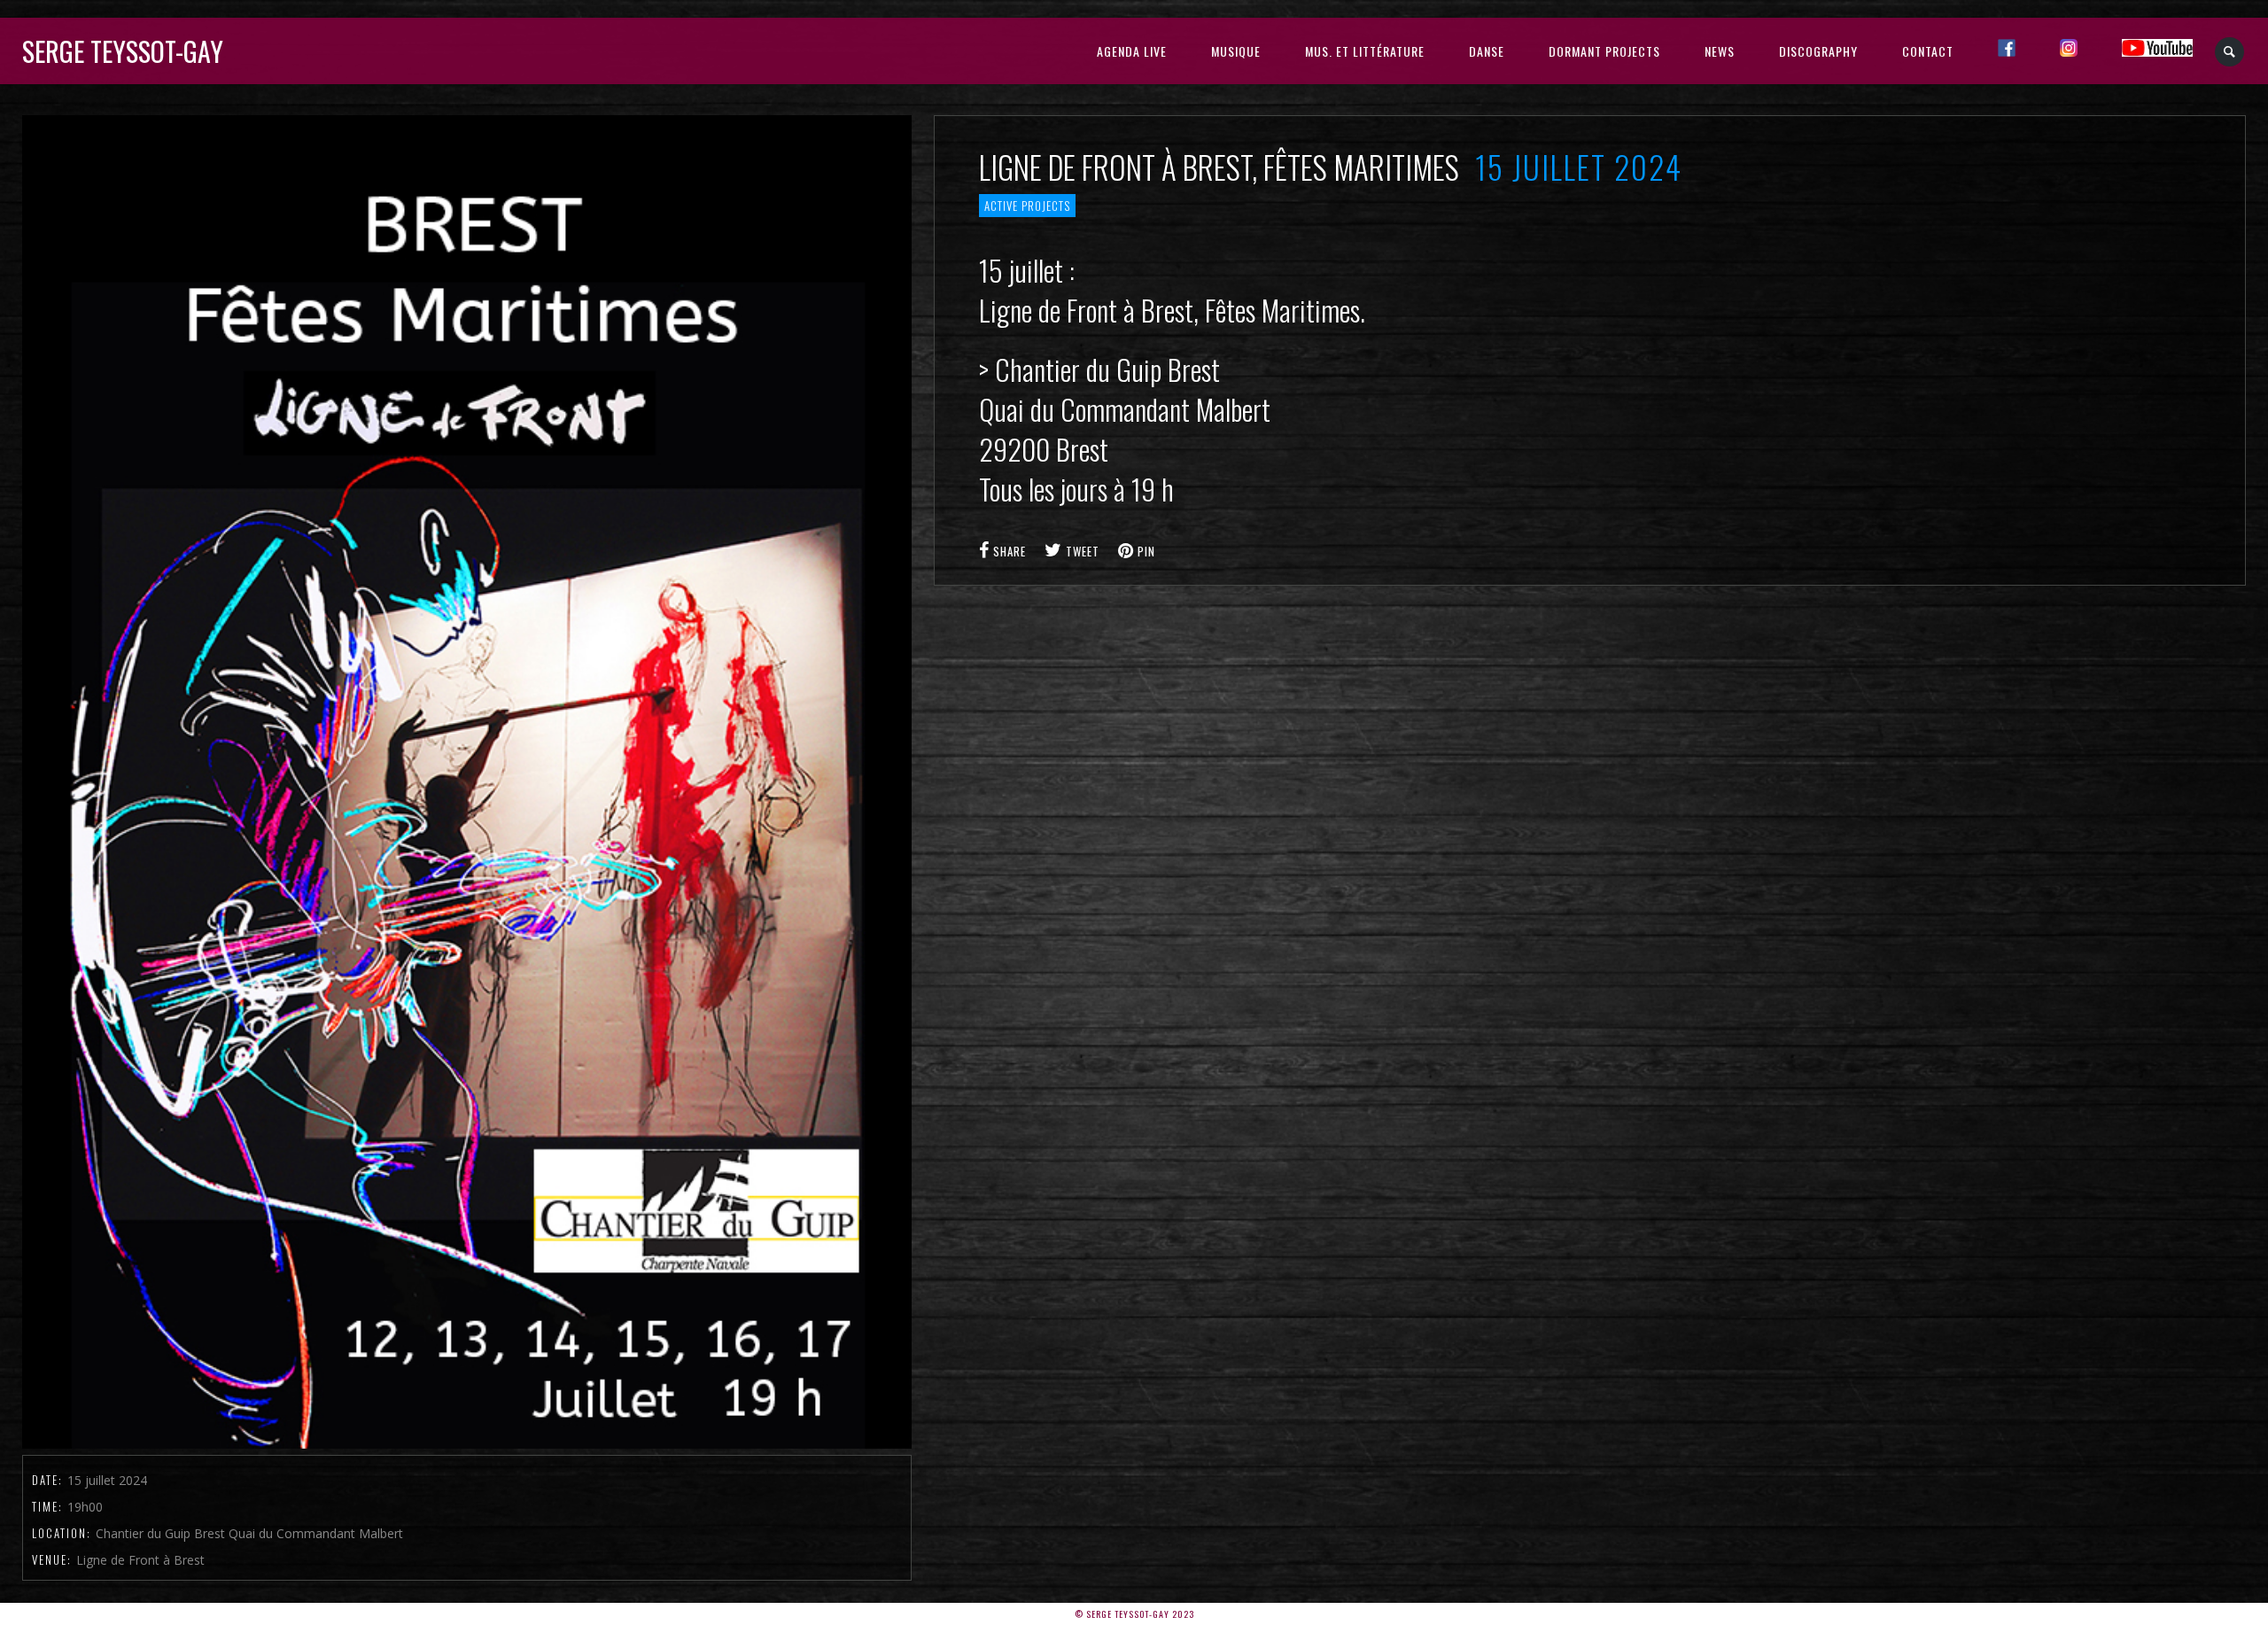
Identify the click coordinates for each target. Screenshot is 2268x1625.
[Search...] (2230, 52)
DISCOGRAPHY (1818, 51)
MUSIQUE (1236, 51)
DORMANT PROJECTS (1604, 51)
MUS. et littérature (1365, 51)
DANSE (1487, 51)
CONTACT (1928, 51)
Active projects (1027, 206)
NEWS (1720, 51)
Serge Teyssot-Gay (123, 51)
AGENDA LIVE (1132, 51)
